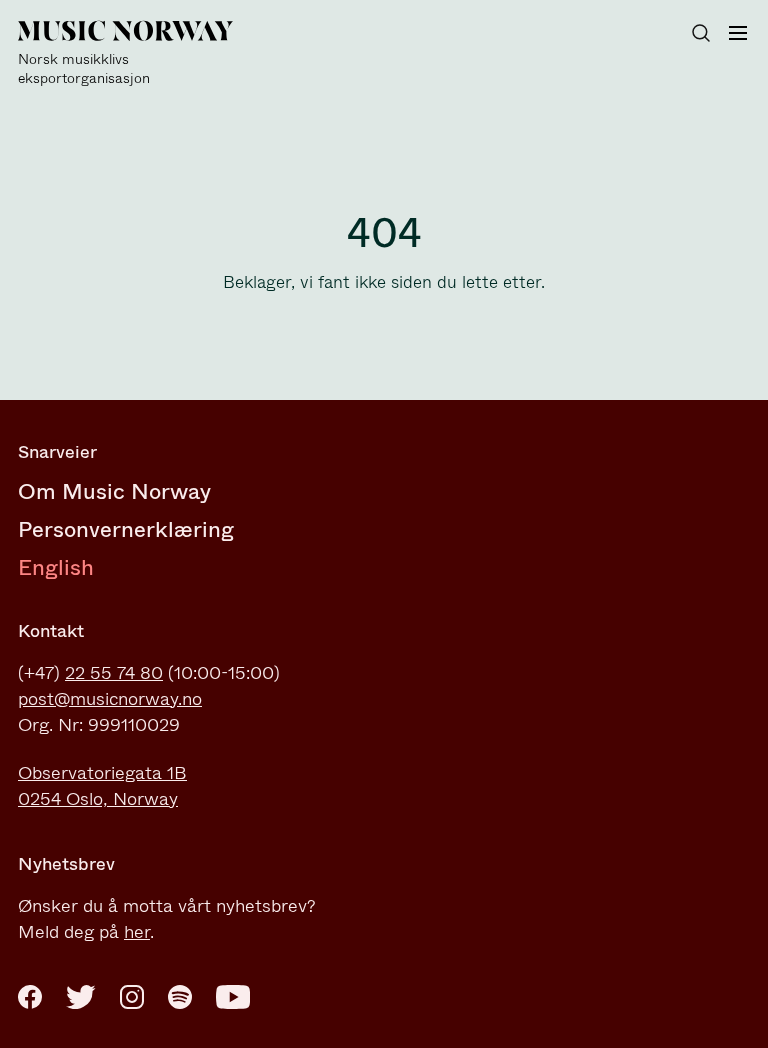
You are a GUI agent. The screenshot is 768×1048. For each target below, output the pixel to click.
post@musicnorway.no (110, 699)
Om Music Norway (114, 491)
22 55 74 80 (114, 673)
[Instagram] (132, 997)
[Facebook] (30, 997)
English (56, 567)
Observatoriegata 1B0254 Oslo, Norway (102, 786)
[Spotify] (180, 997)
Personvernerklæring (126, 529)
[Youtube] (233, 997)
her (137, 932)
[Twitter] (81, 997)
